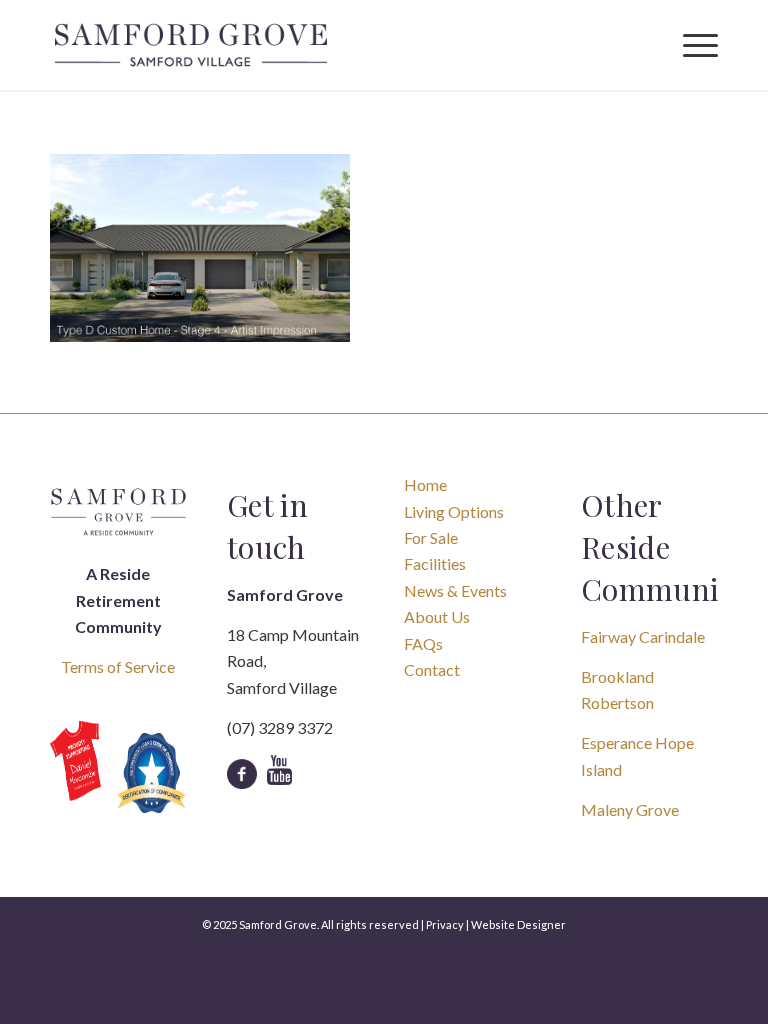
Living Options (454, 511)
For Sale (431, 537)
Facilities (435, 563)
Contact (432, 669)
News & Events (455, 590)
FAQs (423, 643)
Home (425, 484)
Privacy (445, 924)
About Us (437, 616)
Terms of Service (118, 666)
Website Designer (518, 924)
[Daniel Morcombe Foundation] (75, 760)
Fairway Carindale (643, 636)
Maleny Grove (630, 809)
